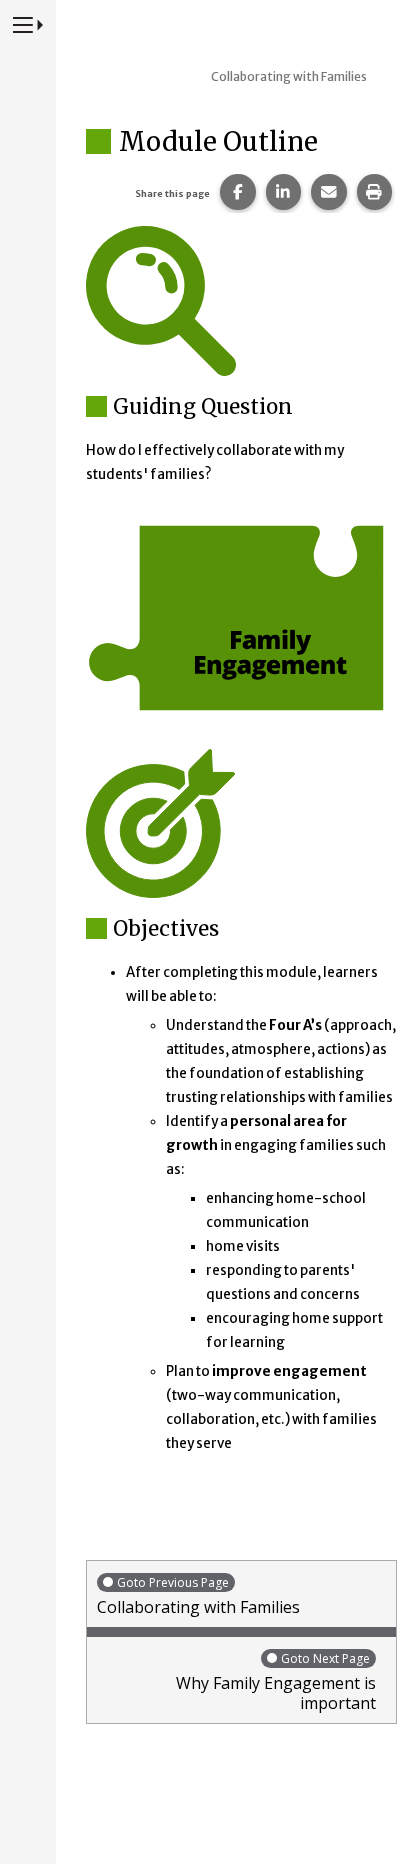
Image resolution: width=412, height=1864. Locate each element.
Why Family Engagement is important (276, 1682)
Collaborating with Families (198, 1596)
